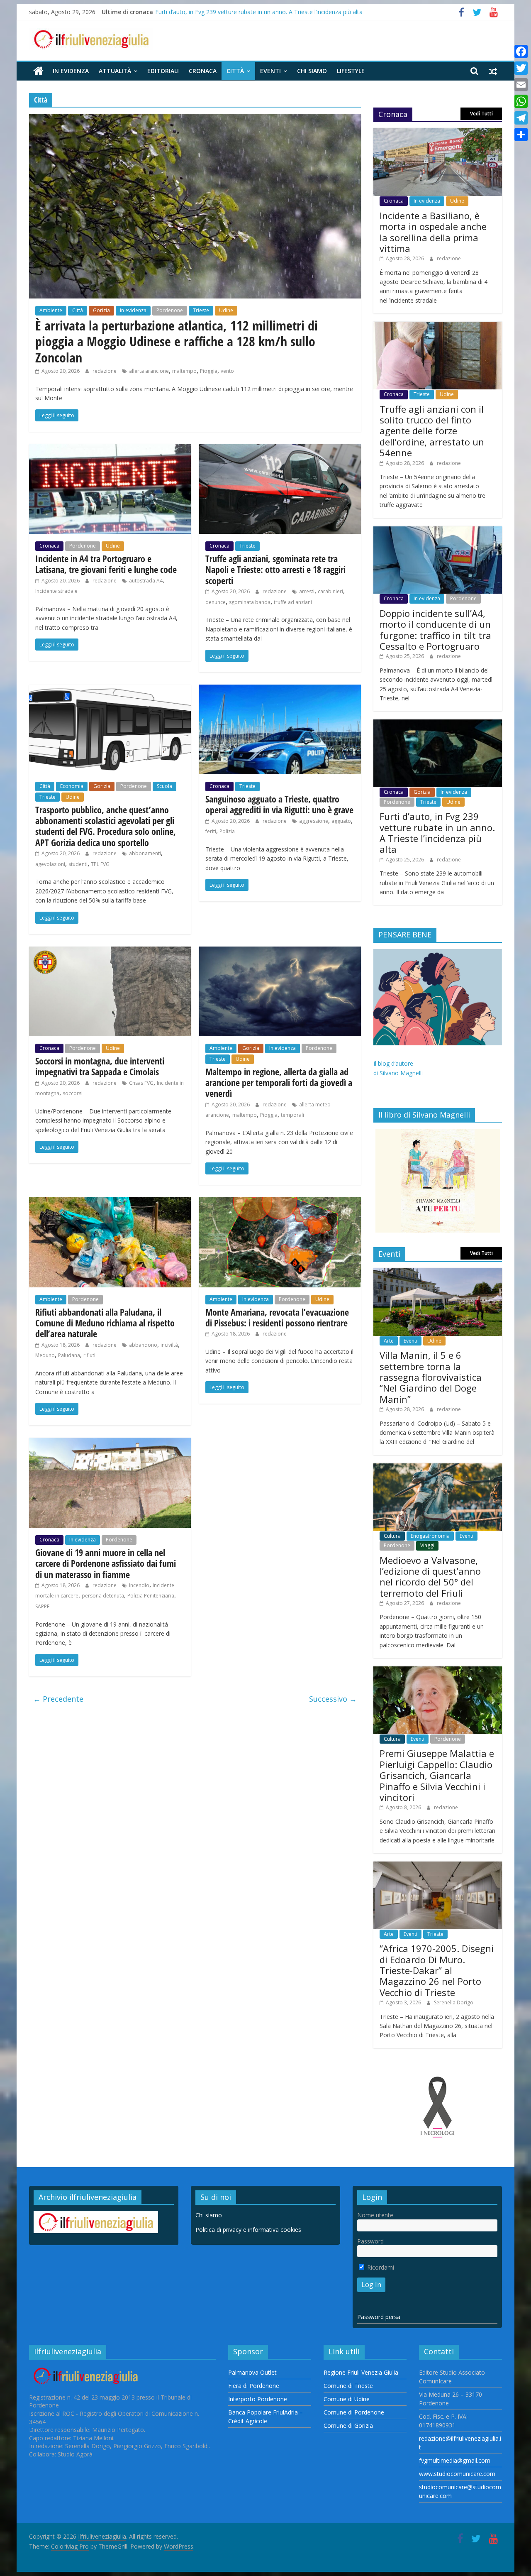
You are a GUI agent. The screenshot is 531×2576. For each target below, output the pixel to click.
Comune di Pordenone (354, 2412)
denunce (216, 602)
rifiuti (89, 1355)
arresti (307, 591)
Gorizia (101, 310)
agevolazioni (50, 864)
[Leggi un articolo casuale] (493, 71)
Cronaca (203, 71)
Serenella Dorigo (454, 2002)
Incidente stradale (56, 591)
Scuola (164, 786)
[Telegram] (521, 118)
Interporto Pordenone (258, 2399)
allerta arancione (149, 371)
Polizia (227, 831)
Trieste (201, 310)
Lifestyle (351, 71)
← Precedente (58, 1699)
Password (370, 2241)
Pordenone (170, 310)
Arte (389, 1341)
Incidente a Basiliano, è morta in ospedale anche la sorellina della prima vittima (433, 232)
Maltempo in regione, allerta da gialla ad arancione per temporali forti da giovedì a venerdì (279, 1083)
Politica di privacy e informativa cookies (248, 2230)
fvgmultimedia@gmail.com (455, 2460)
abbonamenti (145, 853)
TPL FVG (100, 864)
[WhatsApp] (521, 101)
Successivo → (333, 1699)
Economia (72, 786)
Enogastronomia (430, 1536)
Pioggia (209, 371)
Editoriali (163, 71)
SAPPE (42, 1606)
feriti (211, 831)
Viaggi (427, 1545)
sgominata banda (250, 602)
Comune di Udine (347, 2399)
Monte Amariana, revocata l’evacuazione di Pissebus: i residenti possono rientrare (277, 1317)
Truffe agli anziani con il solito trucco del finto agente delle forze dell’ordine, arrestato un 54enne (432, 431)
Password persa (379, 2317)
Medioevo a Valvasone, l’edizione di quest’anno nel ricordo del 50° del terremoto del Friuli (430, 1577)
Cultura (392, 1536)
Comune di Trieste (348, 2386)
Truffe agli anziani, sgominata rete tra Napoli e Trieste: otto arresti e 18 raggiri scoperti (275, 569)
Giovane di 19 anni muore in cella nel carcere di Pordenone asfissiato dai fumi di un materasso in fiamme (106, 1563)
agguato (341, 821)
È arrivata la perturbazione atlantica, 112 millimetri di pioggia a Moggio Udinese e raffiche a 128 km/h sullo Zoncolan (177, 341)
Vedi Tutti (481, 114)
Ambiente (51, 310)
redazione (105, 371)
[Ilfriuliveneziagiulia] (38, 71)
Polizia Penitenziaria (151, 1596)
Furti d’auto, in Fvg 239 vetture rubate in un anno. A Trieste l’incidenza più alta (259, 12)
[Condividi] (521, 135)
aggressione (314, 821)
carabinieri (330, 591)
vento (227, 371)
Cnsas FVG (141, 1083)
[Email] (521, 85)
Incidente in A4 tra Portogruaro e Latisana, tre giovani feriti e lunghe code (106, 564)
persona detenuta (103, 1596)
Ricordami (380, 2267)
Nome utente (375, 2215)
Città (235, 71)
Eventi (270, 71)
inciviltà (169, 1345)
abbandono (143, 1345)
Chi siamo (312, 71)
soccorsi (73, 1093)
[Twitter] (521, 68)
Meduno (45, 1355)
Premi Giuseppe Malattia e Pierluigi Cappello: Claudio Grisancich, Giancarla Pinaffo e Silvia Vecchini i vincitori (437, 1775)
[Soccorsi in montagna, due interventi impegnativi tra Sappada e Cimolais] (110, 952)
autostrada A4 (146, 581)
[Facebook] (521, 51)
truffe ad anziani (293, 602)
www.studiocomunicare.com (457, 2474)
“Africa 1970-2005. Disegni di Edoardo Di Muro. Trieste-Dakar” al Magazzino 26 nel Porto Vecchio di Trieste (437, 1970)
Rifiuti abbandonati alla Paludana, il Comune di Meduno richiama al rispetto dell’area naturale (105, 1323)
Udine (226, 310)
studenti (78, 864)
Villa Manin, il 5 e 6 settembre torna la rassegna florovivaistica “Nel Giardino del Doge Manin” (431, 1377)
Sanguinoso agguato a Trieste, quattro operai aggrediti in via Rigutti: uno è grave (279, 804)
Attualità (115, 71)
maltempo (184, 371)
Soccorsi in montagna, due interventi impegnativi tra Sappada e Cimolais (100, 1066)
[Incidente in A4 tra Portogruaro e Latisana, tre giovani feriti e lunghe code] (110, 449)
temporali (292, 1115)
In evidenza (71, 71)
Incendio (139, 1585)
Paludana (69, 1355)
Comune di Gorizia (348, 2426)
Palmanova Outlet (252, 2372)
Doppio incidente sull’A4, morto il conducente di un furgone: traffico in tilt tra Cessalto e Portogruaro (435, 630)
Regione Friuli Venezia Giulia (361, 2372)
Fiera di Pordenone (254, 2386)
